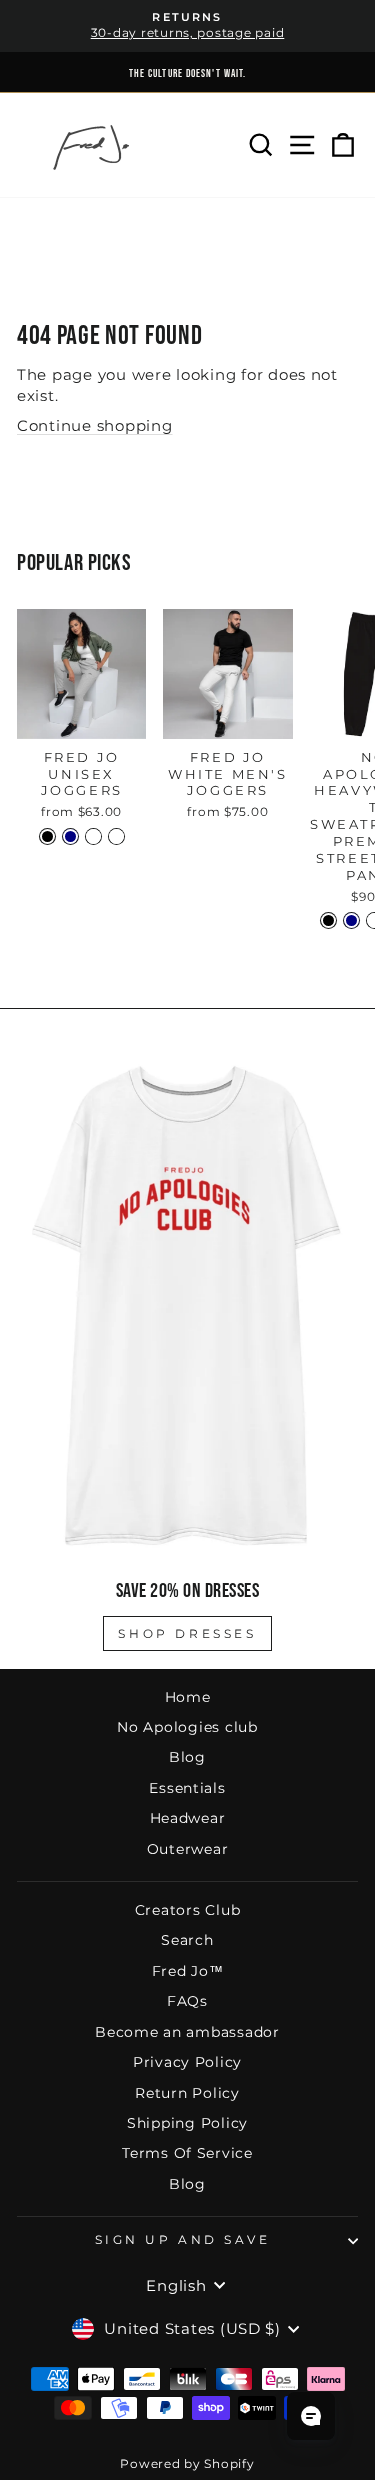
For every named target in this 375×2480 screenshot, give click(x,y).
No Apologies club (187, 1727)
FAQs (187, 2001)
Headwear (188, 1818)
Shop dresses (187, 1633)
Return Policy (187, 2093)
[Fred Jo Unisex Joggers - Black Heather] (93, 836)
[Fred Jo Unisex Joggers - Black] (47, 836)
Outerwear (188, 1849)
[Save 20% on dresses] (187, 1305)
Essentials (187, 1788)
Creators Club (188, 1910)
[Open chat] (311, 2416)
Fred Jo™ (188, 1971)
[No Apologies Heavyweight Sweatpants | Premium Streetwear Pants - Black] (328, 920)
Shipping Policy (187, 2123)
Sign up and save (183, 2240)
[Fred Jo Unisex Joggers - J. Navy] (70, 836)
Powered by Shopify (187, 2463)
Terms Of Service (187, 2153)
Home (188, 1697)
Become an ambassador (187, 2032)
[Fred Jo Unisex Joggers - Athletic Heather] (116, 836)
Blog (187, 1757)
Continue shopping (95, 426)
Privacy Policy (187, 2062)
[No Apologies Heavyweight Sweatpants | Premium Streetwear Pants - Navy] (351, 920)
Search (187, 1940)
